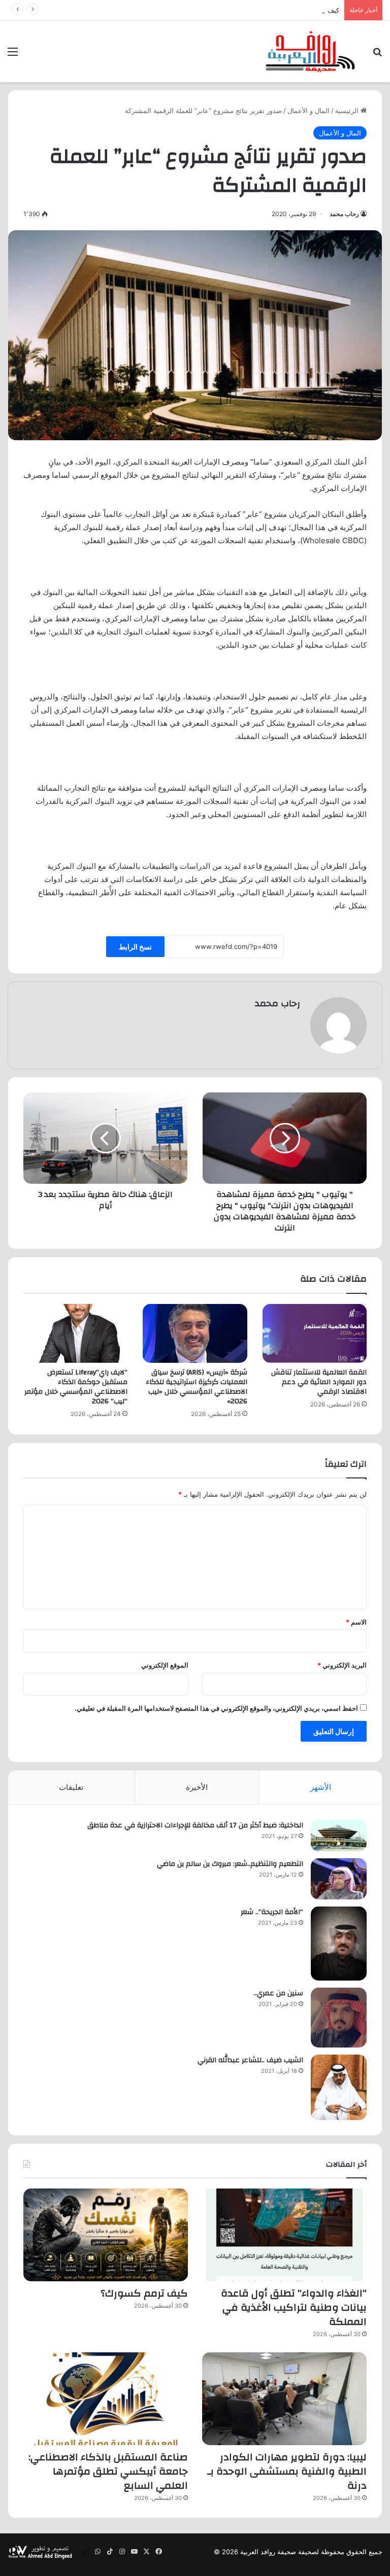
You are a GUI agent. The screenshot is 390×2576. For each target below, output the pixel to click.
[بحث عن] (377, 55)
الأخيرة (197, 1787)
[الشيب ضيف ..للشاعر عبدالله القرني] (339, 2087)
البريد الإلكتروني (342, 1665)
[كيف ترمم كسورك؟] (106, 2235)
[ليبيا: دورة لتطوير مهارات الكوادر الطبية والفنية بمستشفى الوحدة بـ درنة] (284, 2399)
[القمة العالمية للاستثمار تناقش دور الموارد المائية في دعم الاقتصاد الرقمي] (315, 1333)
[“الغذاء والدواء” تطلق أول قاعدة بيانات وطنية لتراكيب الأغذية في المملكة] (284, 2235)
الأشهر (321, 1787)
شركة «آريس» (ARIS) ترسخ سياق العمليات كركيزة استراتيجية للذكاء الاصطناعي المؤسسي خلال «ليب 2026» (197, 1387)
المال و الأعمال (308, 111)
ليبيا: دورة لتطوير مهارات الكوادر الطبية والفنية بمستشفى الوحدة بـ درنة (287, 2471)
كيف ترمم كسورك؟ (312, 10)
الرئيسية (348, 111)
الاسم (356, 1622)
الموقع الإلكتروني (165, 1665)
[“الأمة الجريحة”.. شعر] (339, 1944)
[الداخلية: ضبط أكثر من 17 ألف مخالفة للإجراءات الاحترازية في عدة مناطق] (339, 1836)
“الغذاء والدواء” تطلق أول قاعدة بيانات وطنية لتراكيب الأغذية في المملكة (294, 2307)
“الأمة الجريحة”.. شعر (272, 1912)
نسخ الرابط (135, 947)
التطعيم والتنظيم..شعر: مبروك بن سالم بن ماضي (230, 1864)
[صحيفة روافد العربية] (311, 51)
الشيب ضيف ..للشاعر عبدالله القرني (250, 2060)
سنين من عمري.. (279, 1993)
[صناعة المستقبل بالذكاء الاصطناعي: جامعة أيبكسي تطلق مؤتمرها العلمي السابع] (106, 2399)
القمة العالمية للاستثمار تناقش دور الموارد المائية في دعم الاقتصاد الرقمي (319, 1382)
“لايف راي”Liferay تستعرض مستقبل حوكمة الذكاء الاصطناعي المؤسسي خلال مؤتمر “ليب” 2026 (76, 1387)
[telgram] (85, 2552)
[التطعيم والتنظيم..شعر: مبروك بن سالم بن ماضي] (339, 1879)
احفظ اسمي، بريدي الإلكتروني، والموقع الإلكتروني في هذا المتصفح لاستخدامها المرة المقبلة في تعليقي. (216, 1708)
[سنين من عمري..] (339, 2018)
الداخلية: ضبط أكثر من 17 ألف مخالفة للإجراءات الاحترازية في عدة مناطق (195, 1825)
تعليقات (71, 1787)
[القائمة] (13, 55)
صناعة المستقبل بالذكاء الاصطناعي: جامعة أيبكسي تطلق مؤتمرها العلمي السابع (108, 2471)
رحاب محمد (344, 214)
